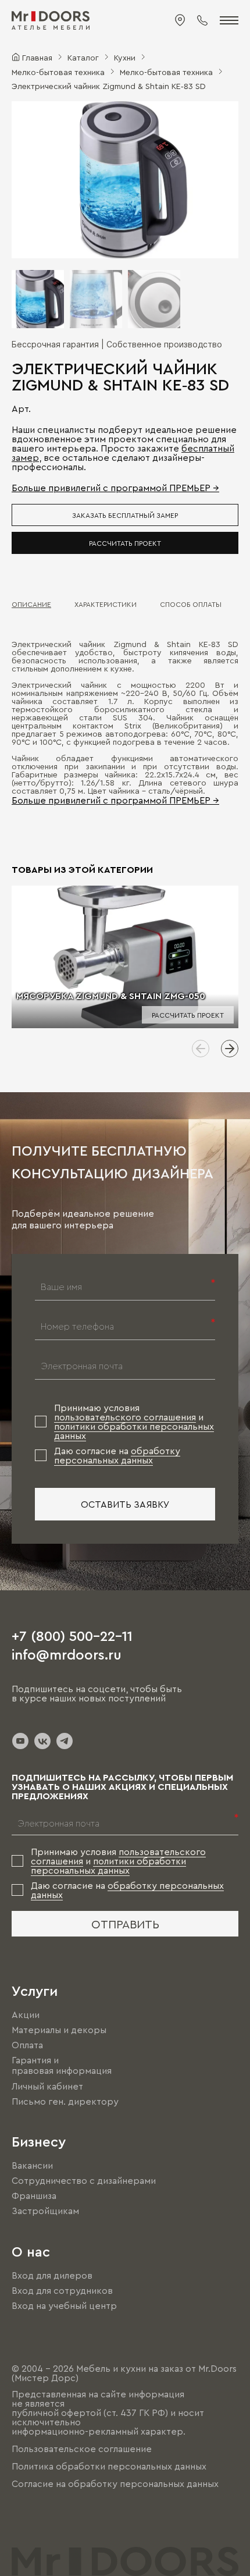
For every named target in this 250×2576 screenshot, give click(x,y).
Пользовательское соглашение (82, 2449)
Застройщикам (45, 2211)
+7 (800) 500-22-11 (72, 1635)
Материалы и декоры (59, 2030)
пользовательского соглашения (125, 1417)
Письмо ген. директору (65, 2101)
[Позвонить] (202, 20)
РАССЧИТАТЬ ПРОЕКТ (125, 543)
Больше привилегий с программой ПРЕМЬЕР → (115, 488)
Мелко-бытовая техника (58, 72)
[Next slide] (230, 1049)
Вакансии (32, 2165)
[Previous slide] (201, 1049)
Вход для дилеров (52, 2275)
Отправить (125, 1924)
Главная (37, 57)
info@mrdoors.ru (67, 1654)
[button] (32, 180)
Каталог (83, 57)
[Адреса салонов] (180, 20)
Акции (26, 2014)
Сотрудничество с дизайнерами (84, 2180)
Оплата (27, 2045)
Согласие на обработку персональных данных (115, 2484)
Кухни (125, 57)
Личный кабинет (47, 2086)
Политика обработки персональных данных (109, 2466)
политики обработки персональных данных (108, 1866)
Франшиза (34, 2195)
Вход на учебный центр (64, 2305)
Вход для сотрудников (62, 2290)
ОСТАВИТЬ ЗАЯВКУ (125, 1504)
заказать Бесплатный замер (125, 515)
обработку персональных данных (117, 1455)
